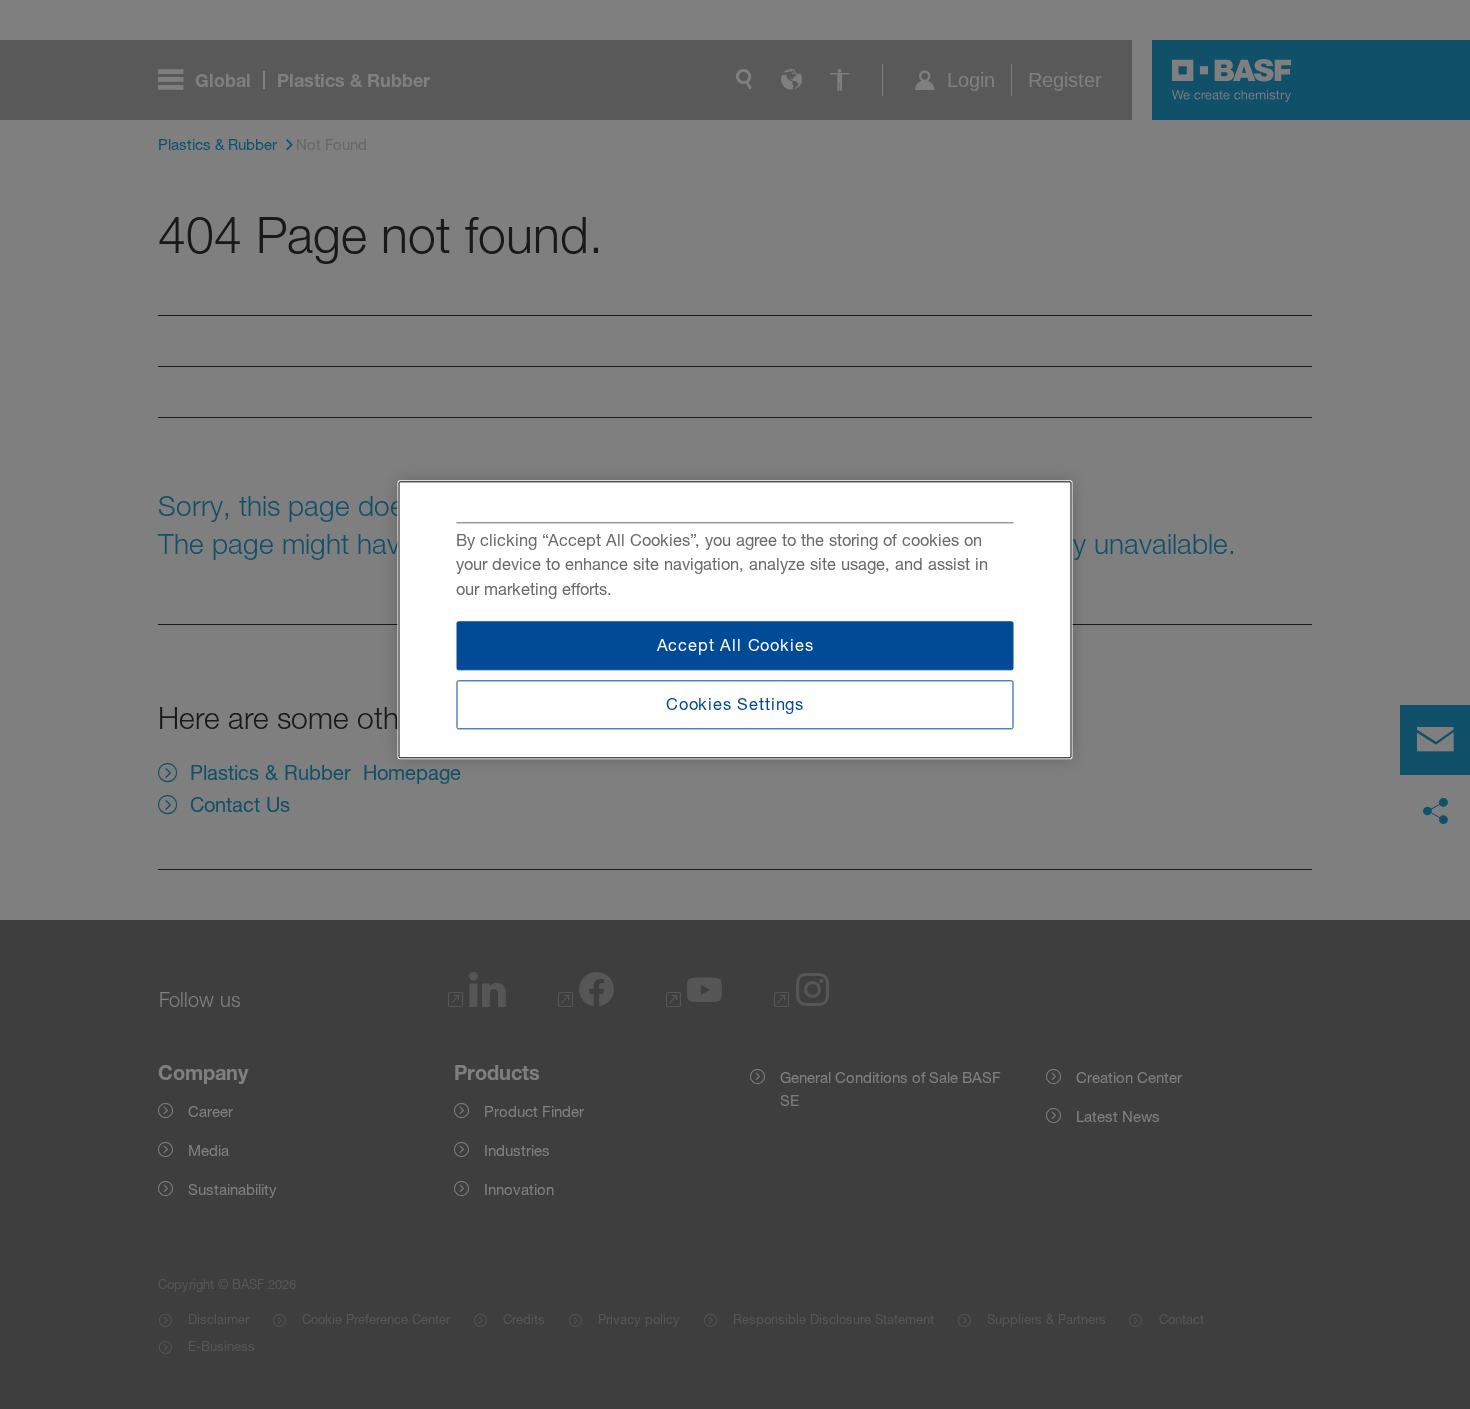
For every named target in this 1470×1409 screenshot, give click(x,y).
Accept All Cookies (735, 646)
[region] (735, 619)
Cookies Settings (735, 704)
